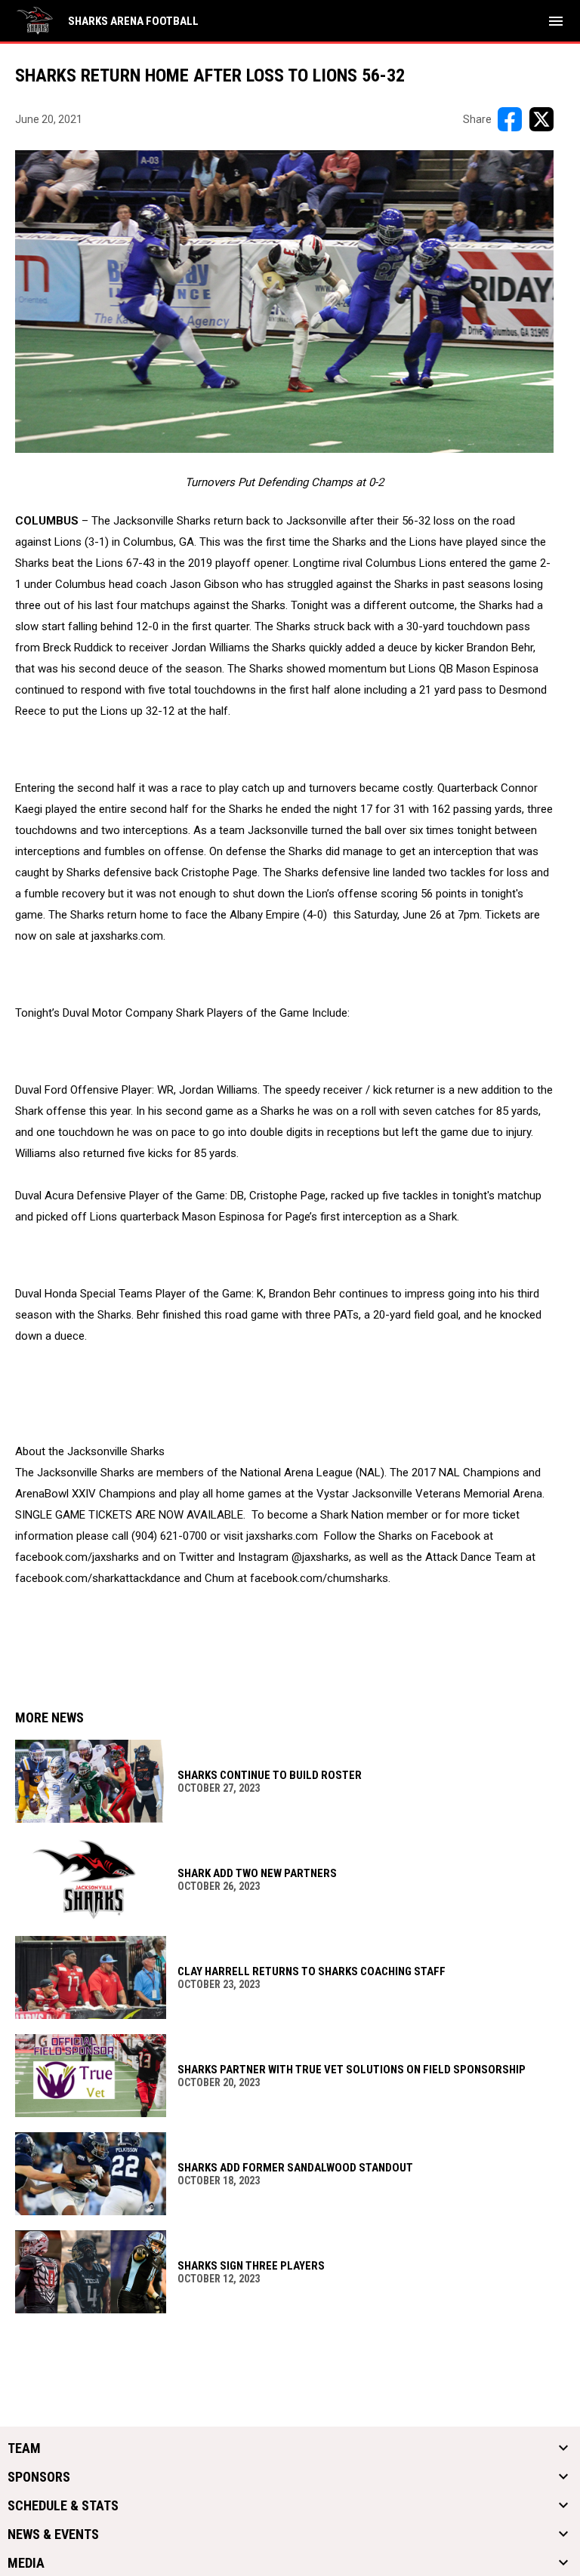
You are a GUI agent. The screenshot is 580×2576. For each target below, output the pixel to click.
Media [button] (26, 2563)
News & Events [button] (53, 2534)
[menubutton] (556, 21)
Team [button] (24, 2448)
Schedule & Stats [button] (63, 2506)
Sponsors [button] (39, 2477)
